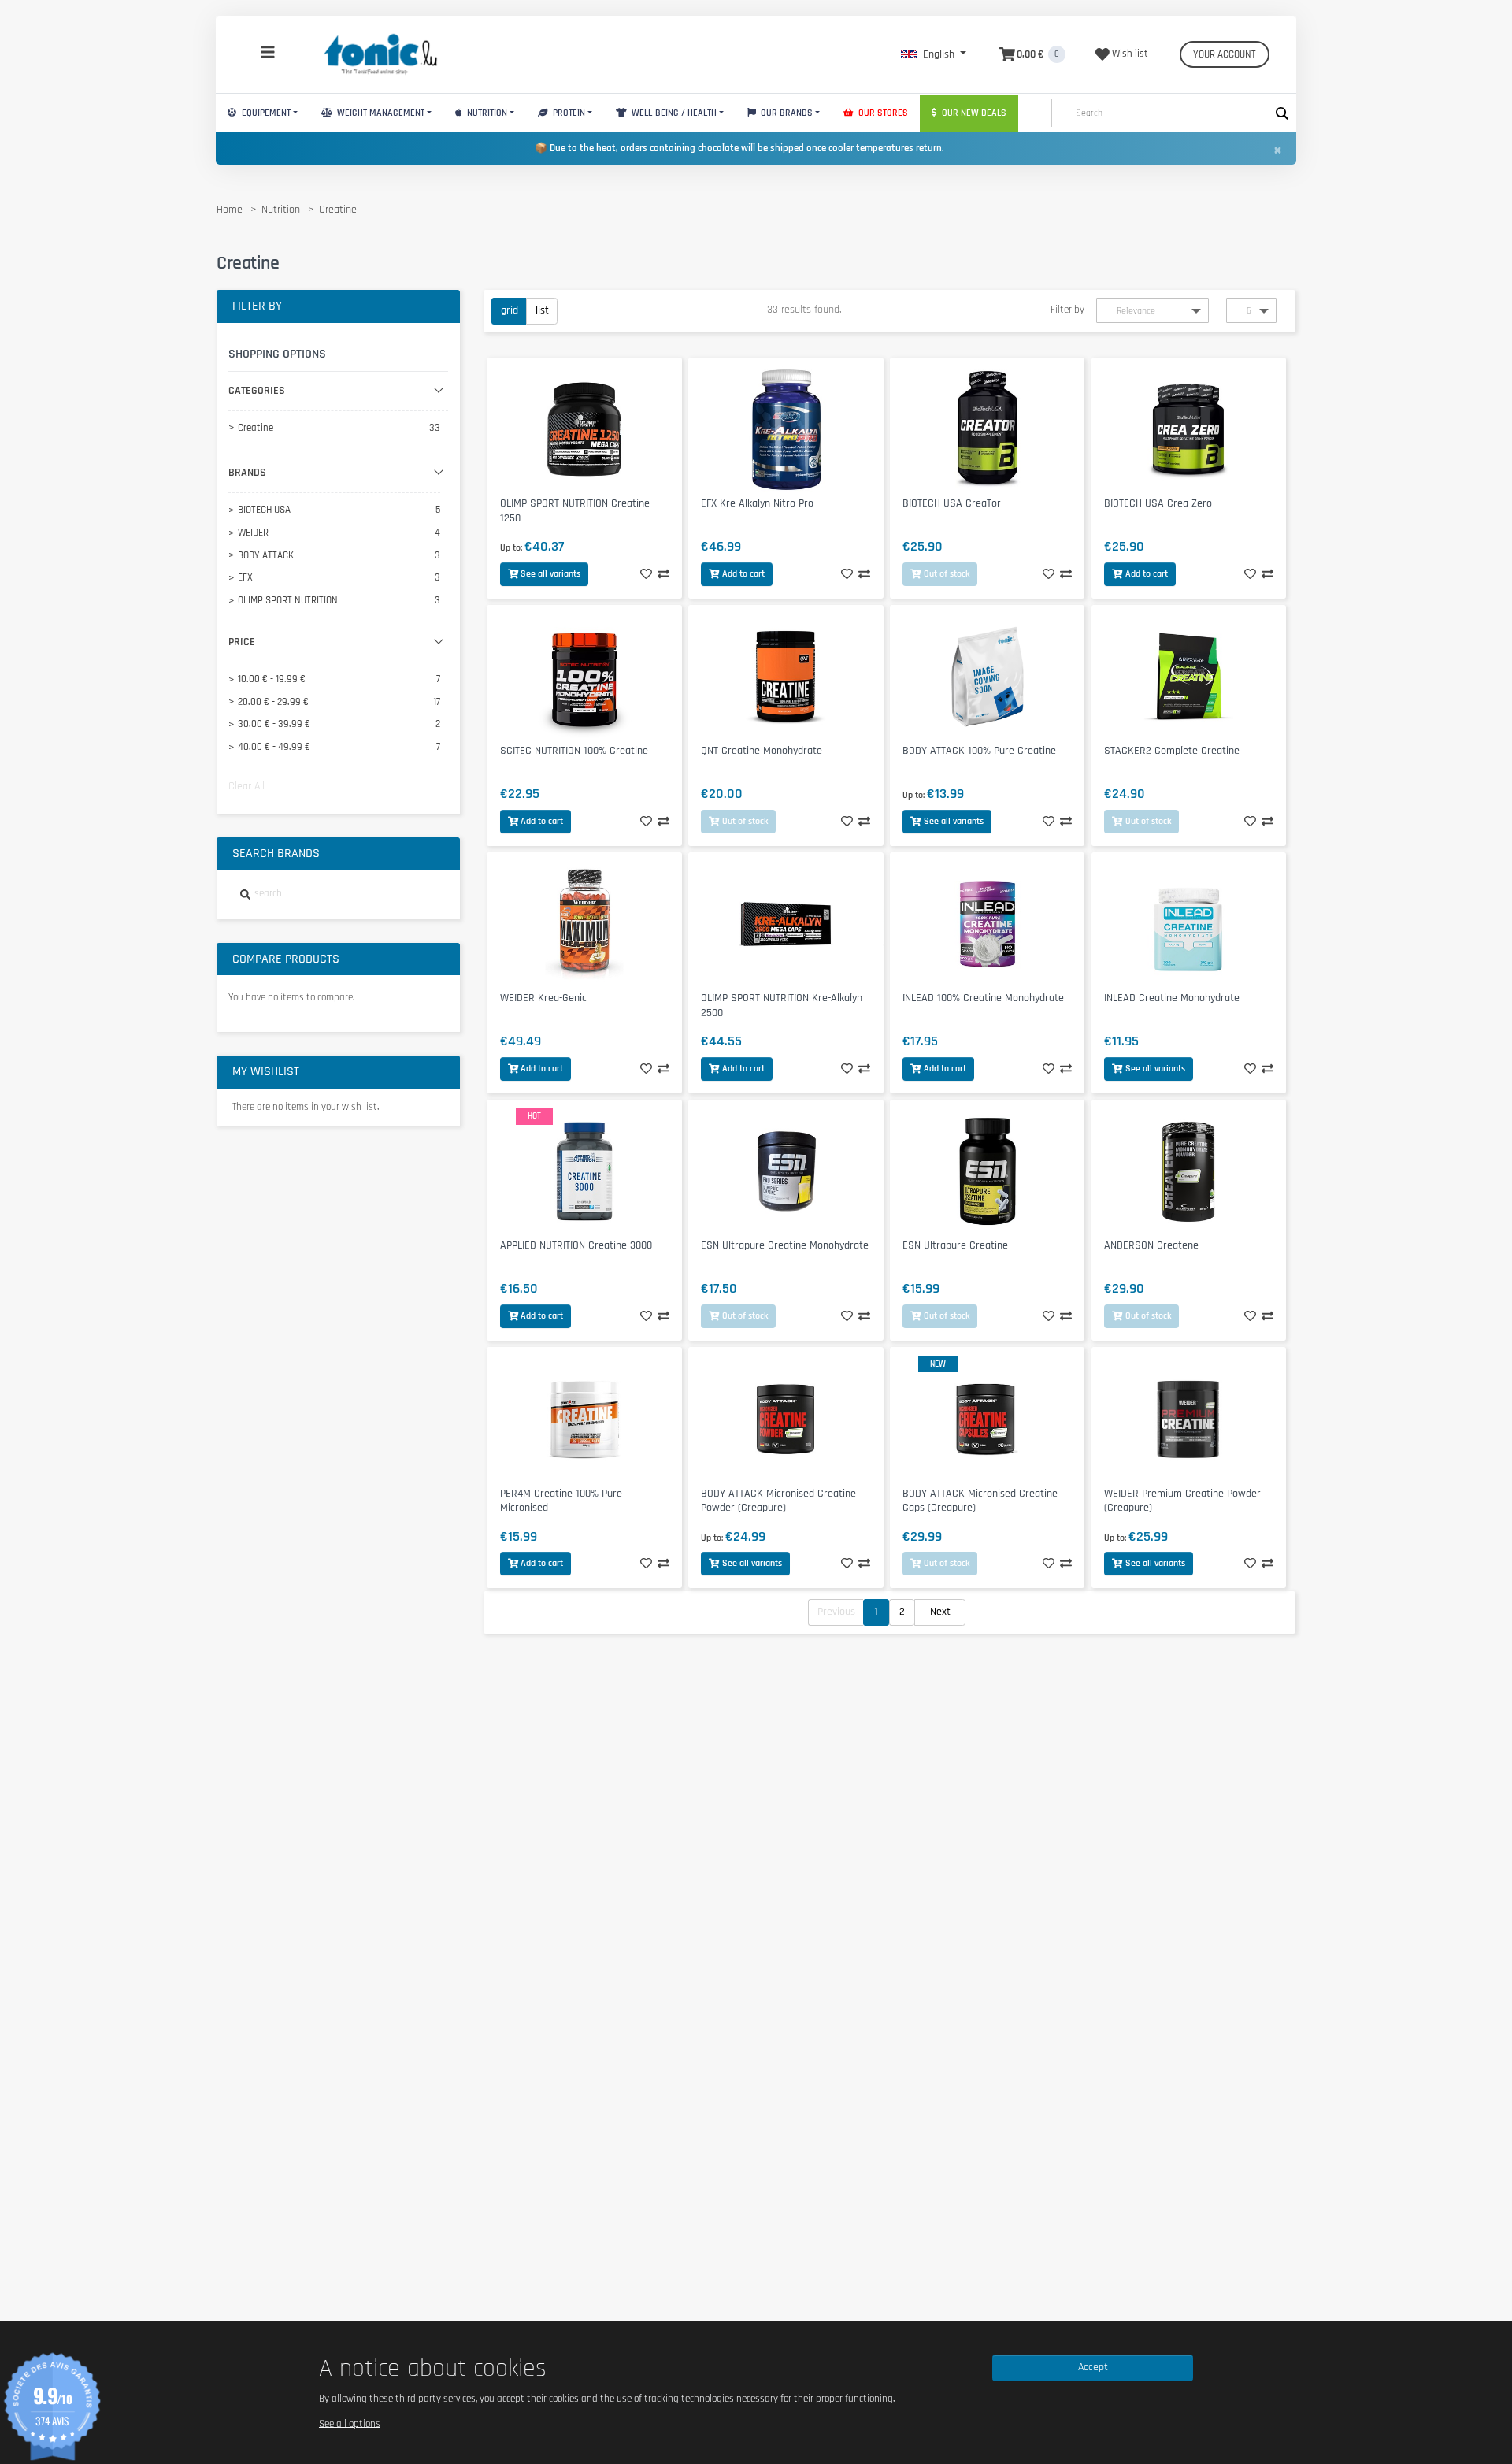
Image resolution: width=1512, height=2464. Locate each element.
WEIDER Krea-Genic (543, 998)
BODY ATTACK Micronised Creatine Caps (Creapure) (980, 1501)
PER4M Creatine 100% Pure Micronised (561, 1501)
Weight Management (380, 113)
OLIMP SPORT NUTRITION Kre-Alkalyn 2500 (782, 1006)
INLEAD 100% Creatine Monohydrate (983, 998)
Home (230, 210)
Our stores (882, 113)
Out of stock (947, 574)
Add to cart (743, 574)
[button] (934, 54)
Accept (1093, 2367)
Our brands (786, 113)
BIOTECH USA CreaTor (952, 503)
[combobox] (339, 894)
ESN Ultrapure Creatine (955, 1245)
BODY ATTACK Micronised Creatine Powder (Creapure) (778, 1501)
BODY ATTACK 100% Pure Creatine (979, 751)
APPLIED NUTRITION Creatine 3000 (576, 1245)
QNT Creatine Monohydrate (762, 751)
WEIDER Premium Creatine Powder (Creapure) (1182, 1501)
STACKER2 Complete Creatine (1172, 751)
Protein (568, 113)
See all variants (550, 574)
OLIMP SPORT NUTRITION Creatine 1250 (575, 511)
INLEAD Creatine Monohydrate (1172, 998)
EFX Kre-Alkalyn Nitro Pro (757, 503)
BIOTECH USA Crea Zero (1158, 503)
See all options (350, 2423)
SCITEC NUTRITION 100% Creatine (574, 751)
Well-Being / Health (673, 113)
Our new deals (973, 113)
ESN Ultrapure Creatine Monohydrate (785, 1245)
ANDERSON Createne (1151, 1245)
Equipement (265, 113)
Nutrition (486, 113)
